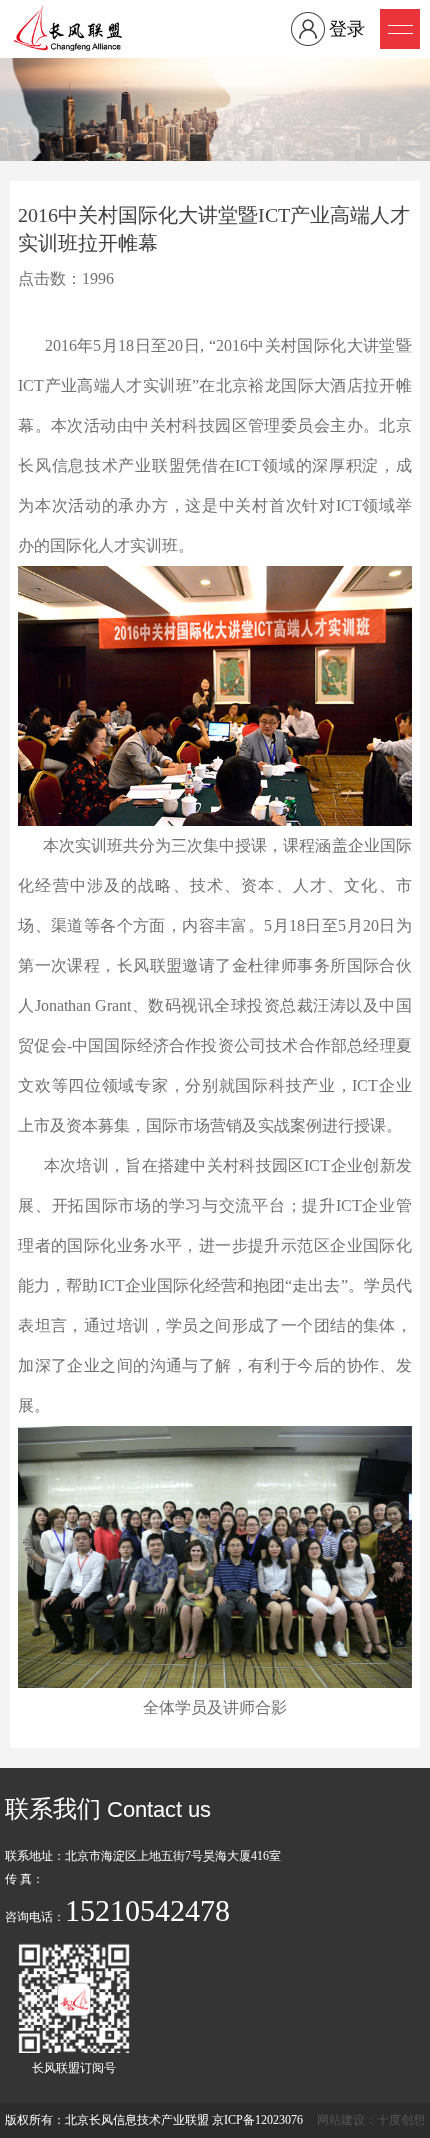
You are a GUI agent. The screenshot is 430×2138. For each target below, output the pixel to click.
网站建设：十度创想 (371, 2120)
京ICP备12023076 (257, 2120)
